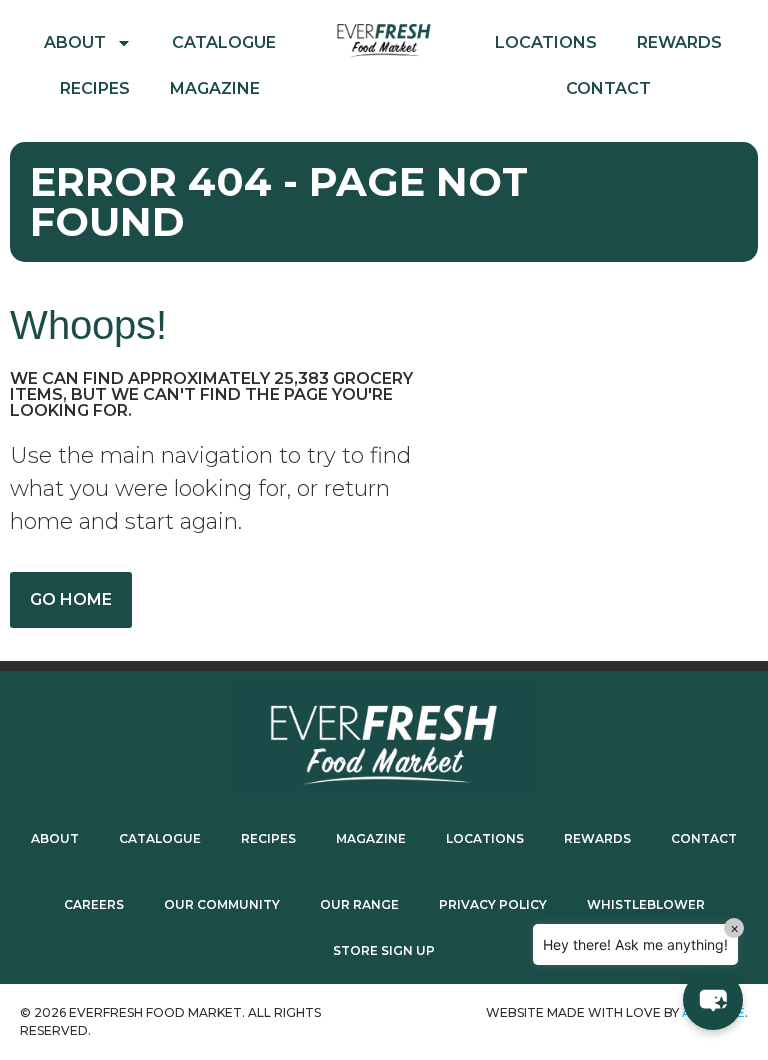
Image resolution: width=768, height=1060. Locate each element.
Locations (546, 42)
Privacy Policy (493, 904)
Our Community (222, 904)
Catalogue (224, 42)
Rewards (679, 42)
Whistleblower (646, 904)
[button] (713, 1000)
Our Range (359, 904)
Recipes (95, 88)
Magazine (215, 88)
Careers (94, 904)
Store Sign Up (384, 950)
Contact (608, 88)
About (75, 42)
